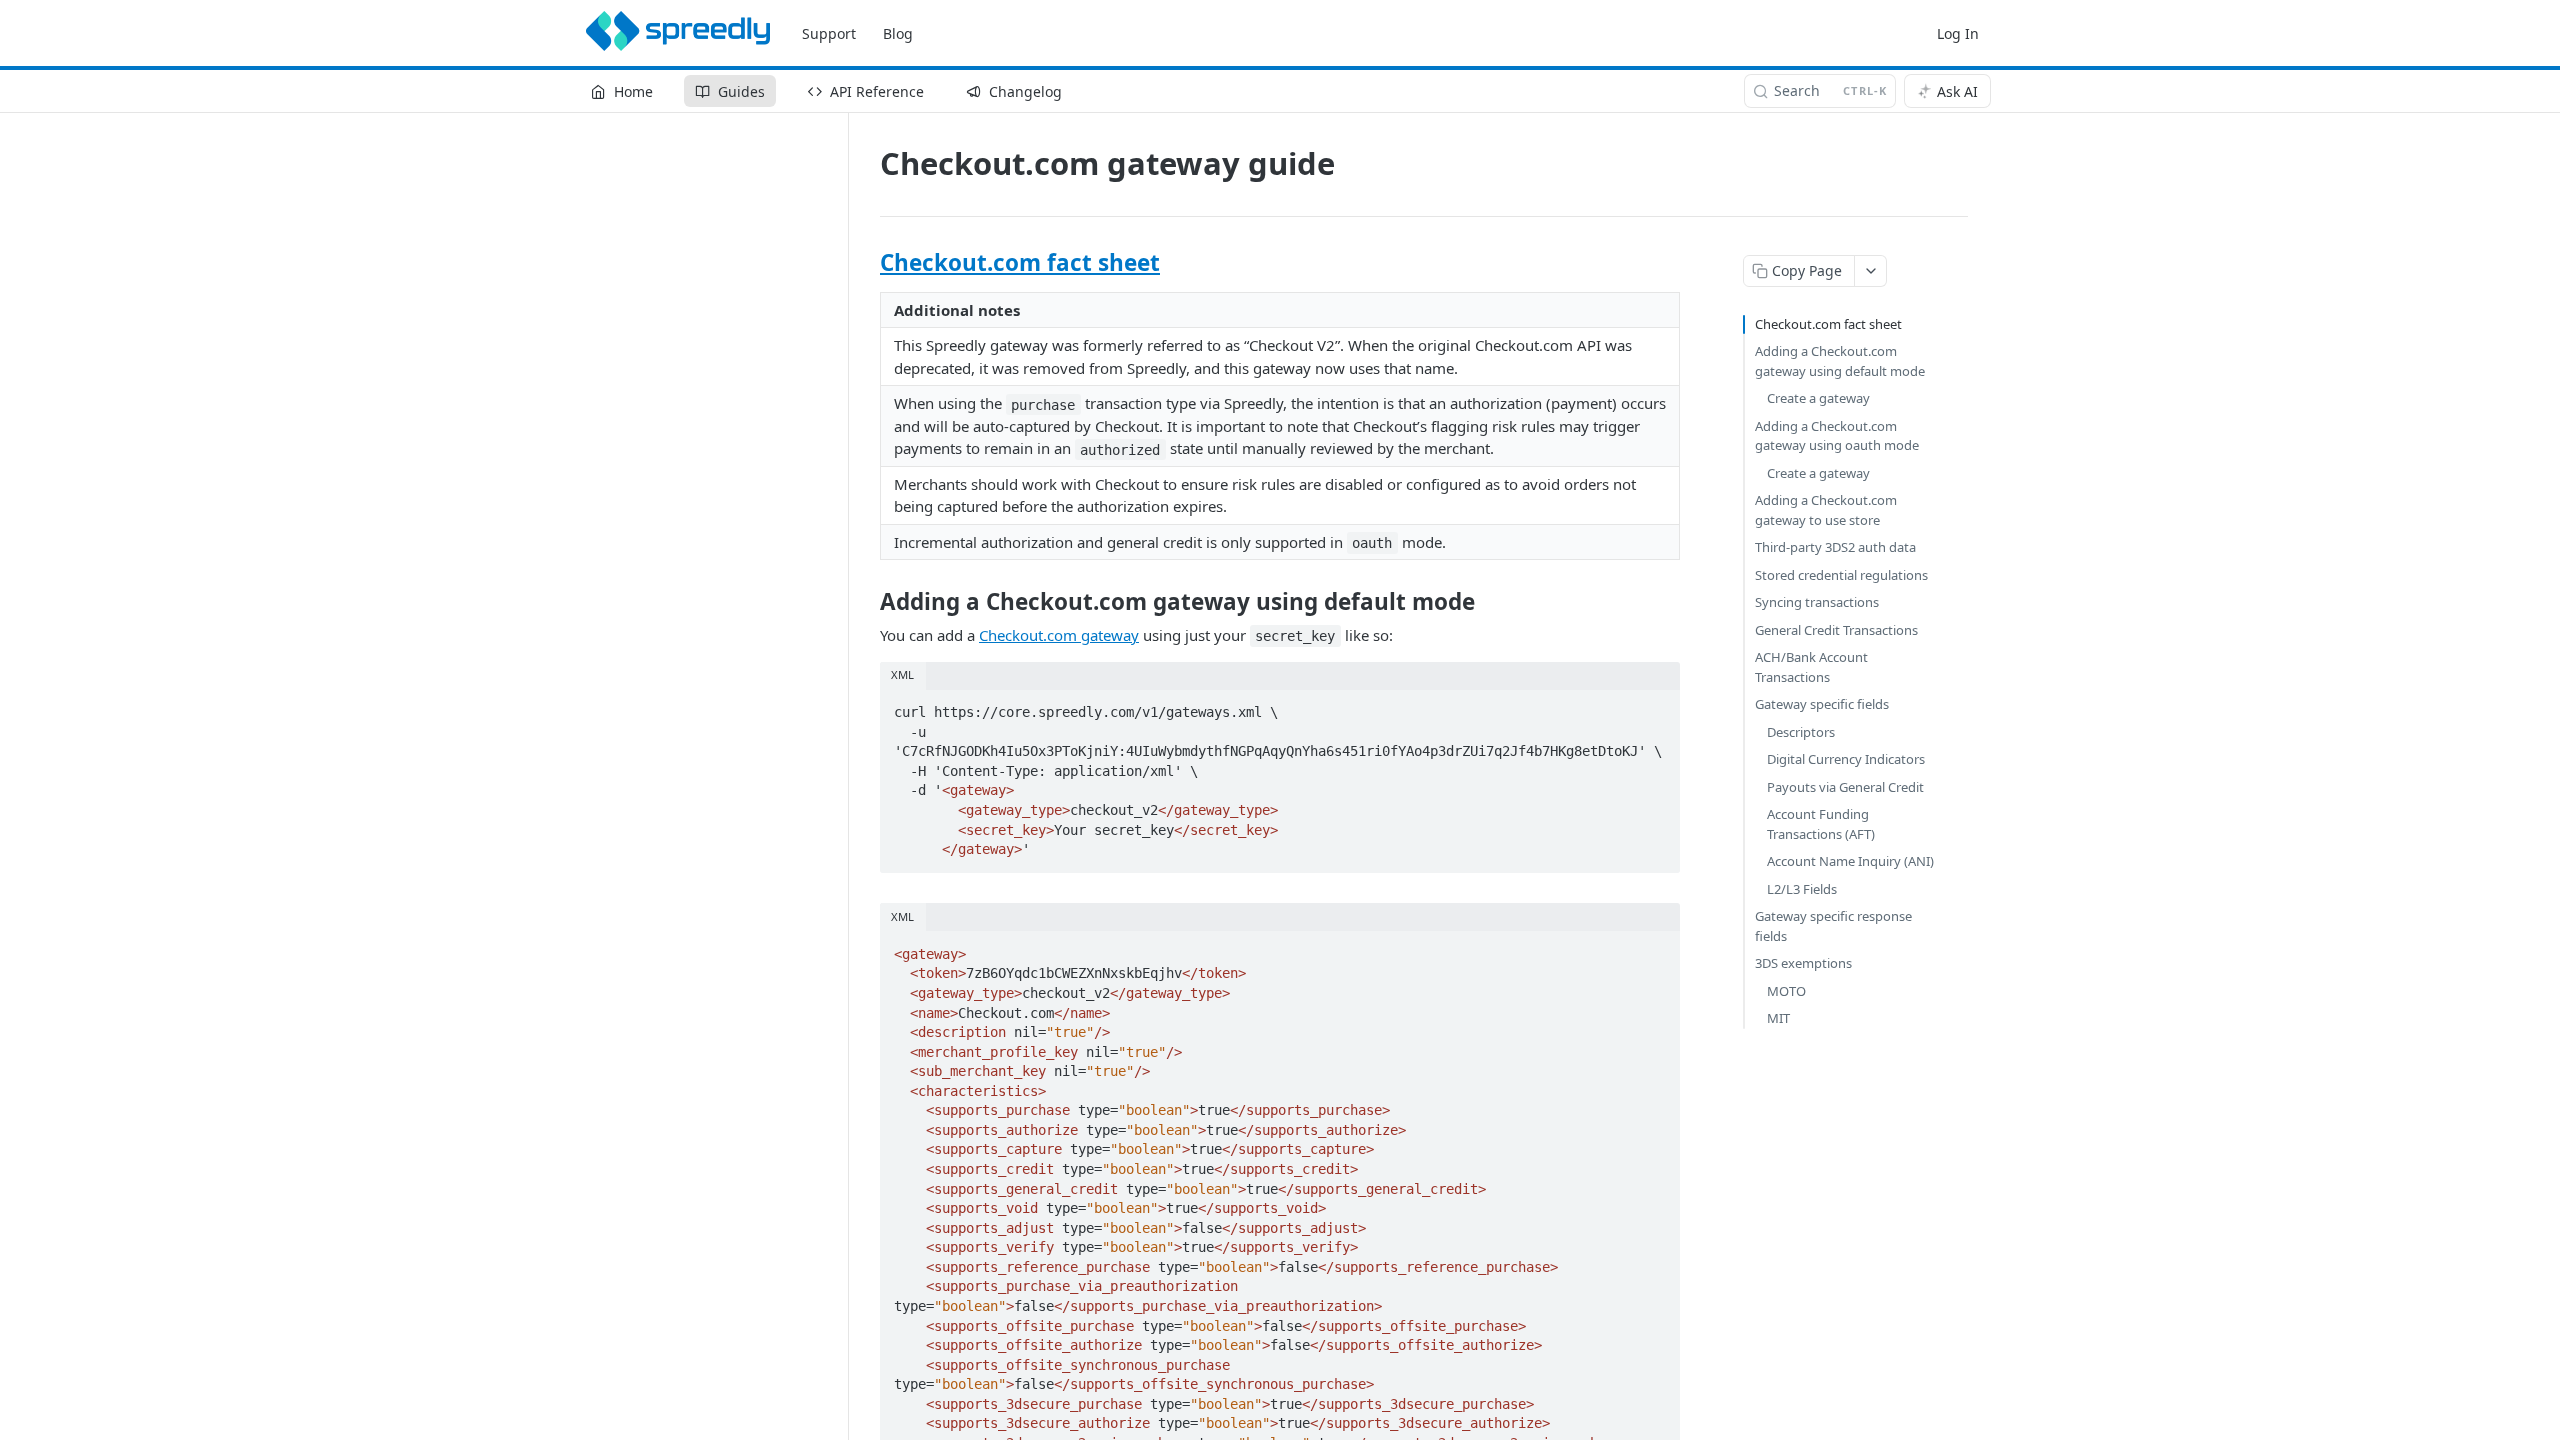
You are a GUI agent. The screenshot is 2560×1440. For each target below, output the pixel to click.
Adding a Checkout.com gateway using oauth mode (1837, 436)
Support (829, 33)
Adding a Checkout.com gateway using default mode (1840, 361)
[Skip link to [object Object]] (866, 263)
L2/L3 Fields (1802, 889)
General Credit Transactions (1836, 630)
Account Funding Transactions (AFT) (1821, 824)
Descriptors (1801, 732)
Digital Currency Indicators (1846, 759)
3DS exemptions (1803, 963)
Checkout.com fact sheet (1020, 262)
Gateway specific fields (1822, 704)
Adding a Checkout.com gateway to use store (1826, 510)
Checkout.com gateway (1059, 635)
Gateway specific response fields (1833, 926)
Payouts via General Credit (1845, 787)
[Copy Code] (1656, 706)
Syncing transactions (1817, 602)
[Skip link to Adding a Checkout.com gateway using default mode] (866, 602)
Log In (1958, 33)
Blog (898, 33)
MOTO (1786, 991)
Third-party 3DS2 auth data (1835, 547)
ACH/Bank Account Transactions (1811, 667)
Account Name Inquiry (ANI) (1850, 861)
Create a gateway (1818, 398)
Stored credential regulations (1841, 575)
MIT (1778, 1018)
